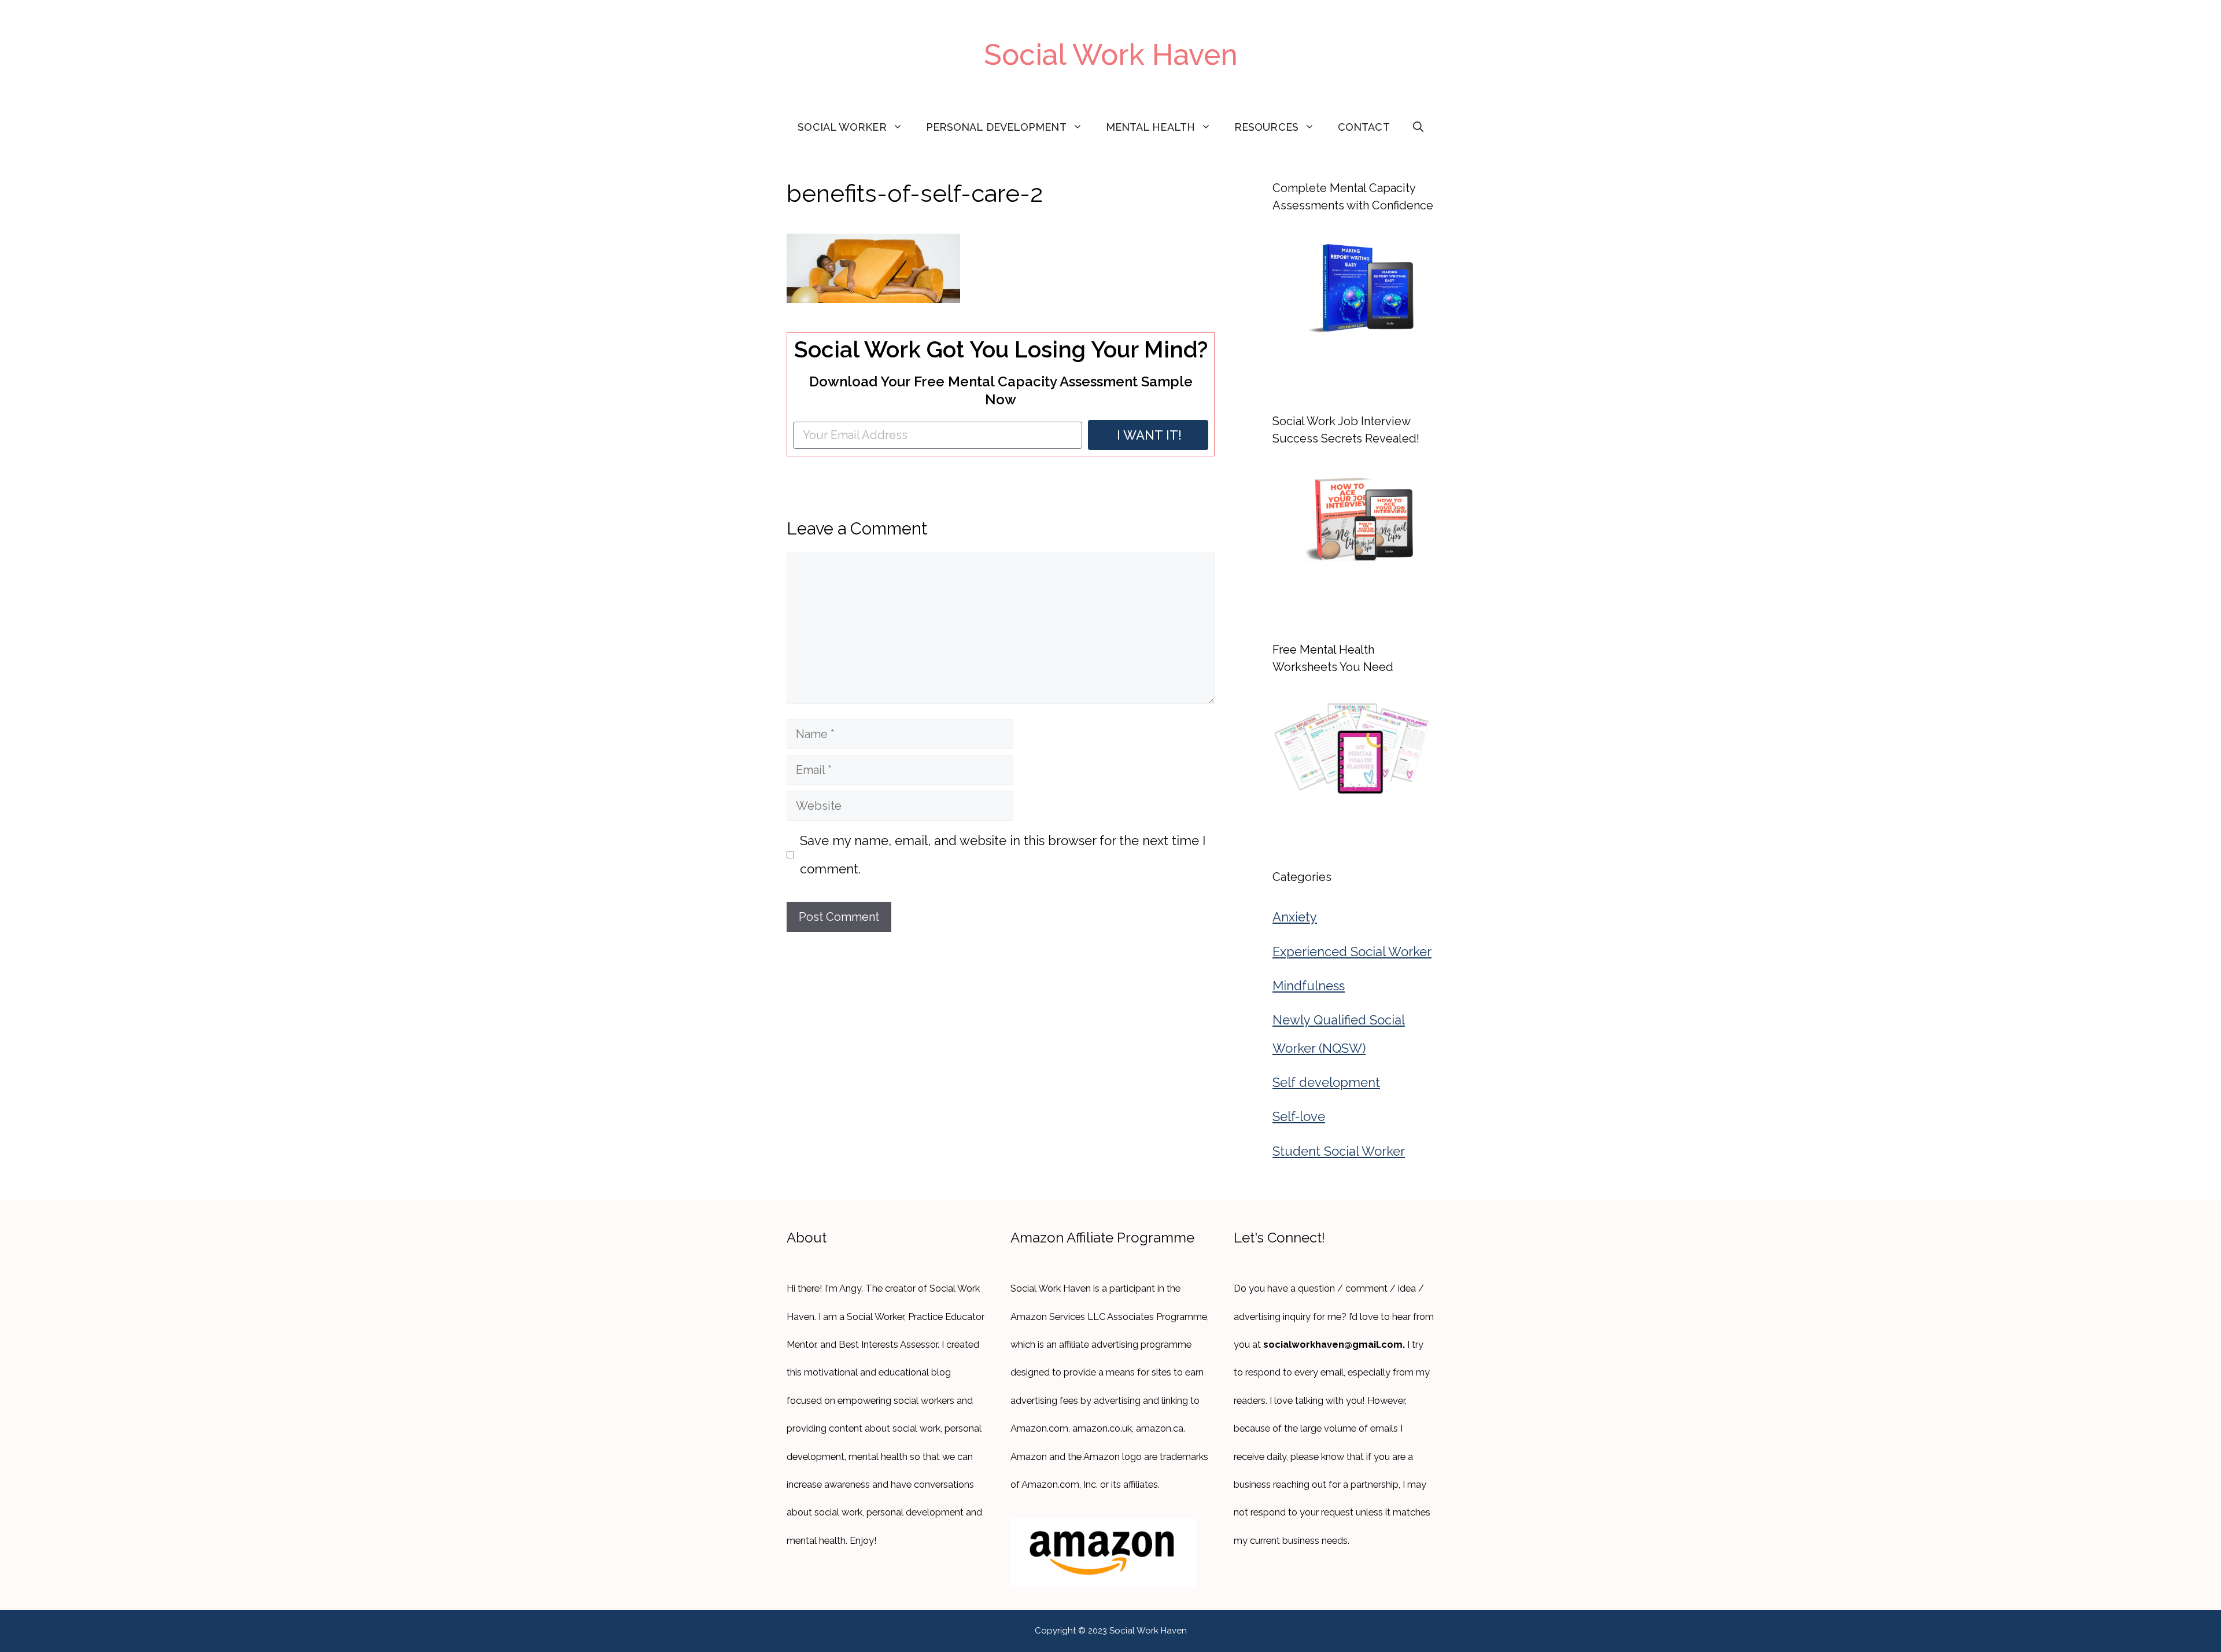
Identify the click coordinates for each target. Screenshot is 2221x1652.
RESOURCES (1266, 127)
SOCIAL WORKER (842, 127)
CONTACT (1364, 127)
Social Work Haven (1111, 55)
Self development (1326, 1082)
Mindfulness (1309, 986)
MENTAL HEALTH (1150, 127)
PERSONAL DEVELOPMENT (996, 127)
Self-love (1299, 1116)
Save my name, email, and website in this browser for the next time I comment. (1003, 854)
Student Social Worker (1339, 1151)
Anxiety (1295, 917)
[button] (1418, 127)
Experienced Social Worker (1352, 952)
